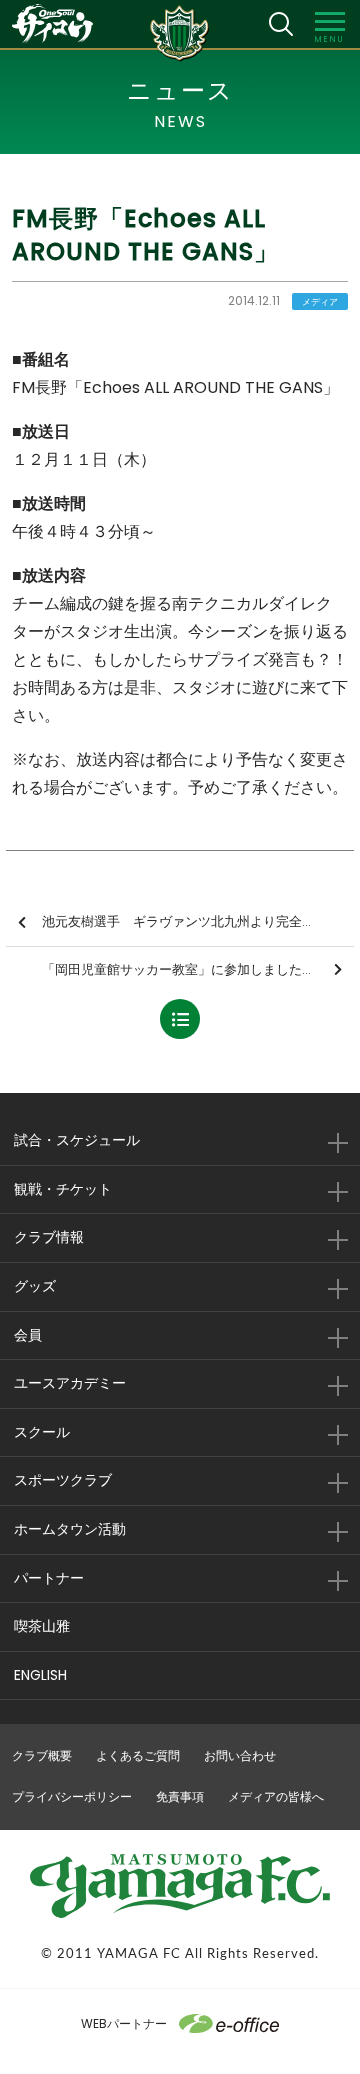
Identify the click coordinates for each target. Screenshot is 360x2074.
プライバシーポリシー (72, 1796)
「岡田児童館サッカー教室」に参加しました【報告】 (198, 969)
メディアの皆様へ (276, 1796)
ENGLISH (40, 1675)
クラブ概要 (42, 1755)
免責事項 (180, 1796)
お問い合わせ (240, 1755)
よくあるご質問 (138, 1755)
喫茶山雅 (42, 1626)
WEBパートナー (124, 2023)
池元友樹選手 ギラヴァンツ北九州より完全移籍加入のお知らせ (198, 921)
